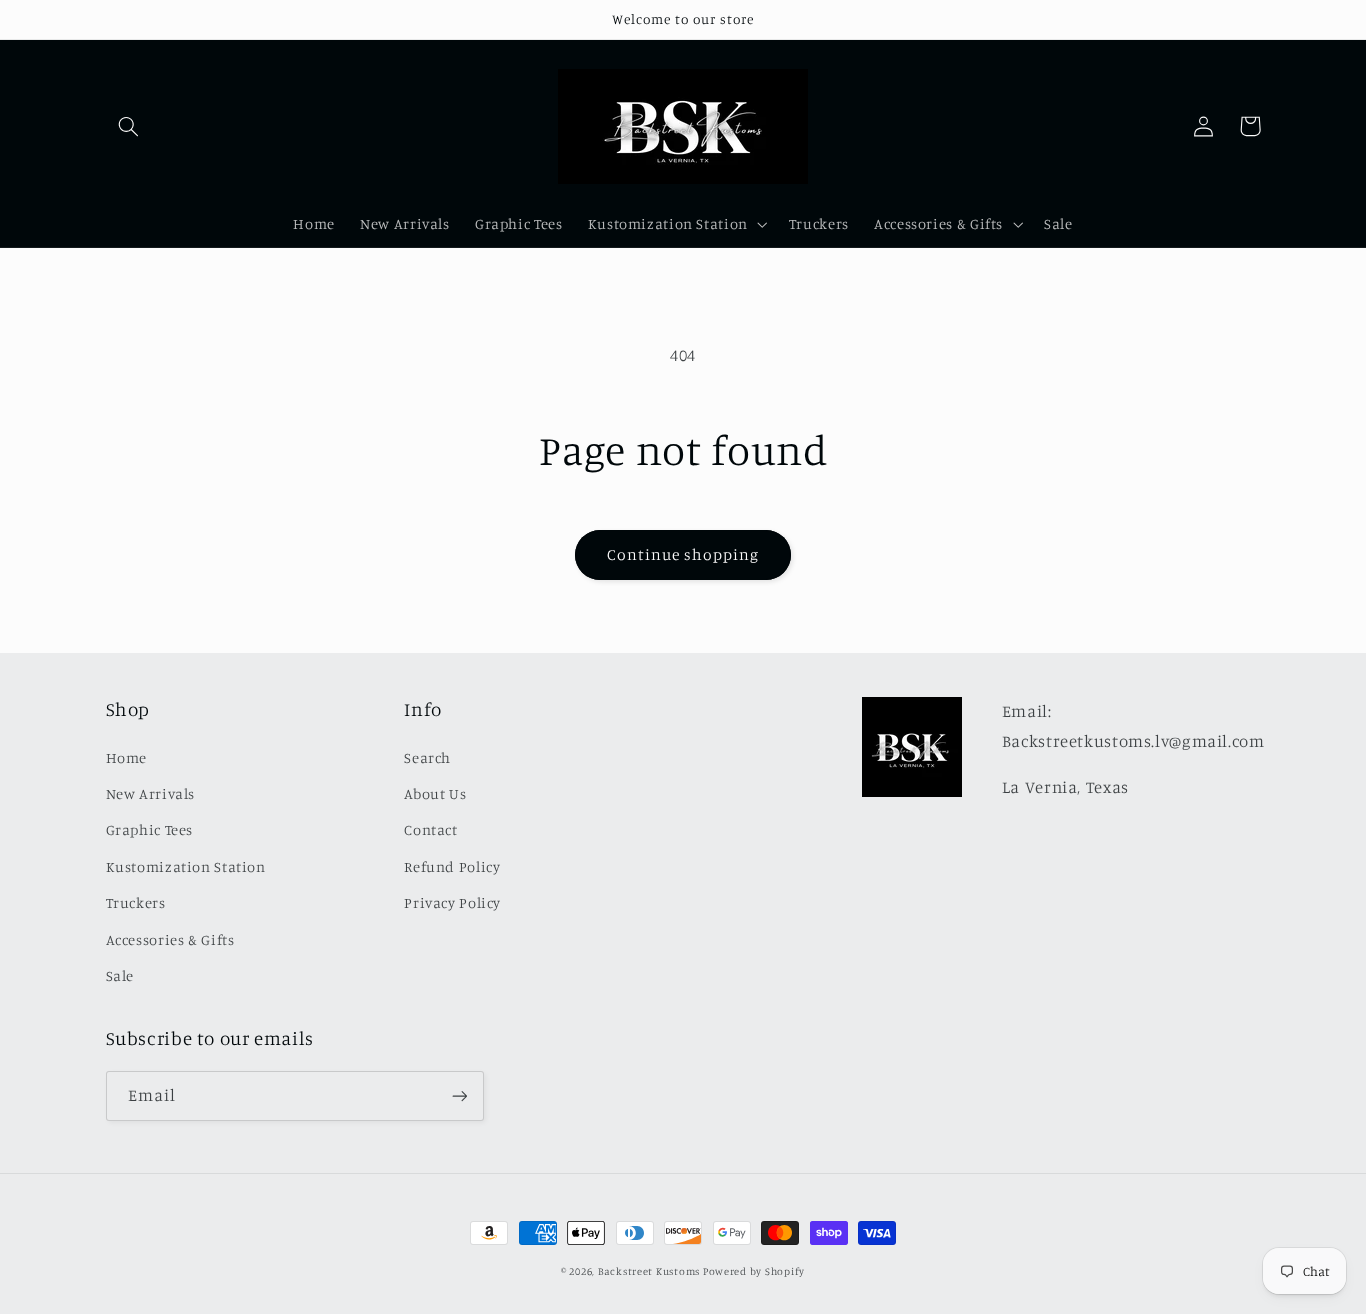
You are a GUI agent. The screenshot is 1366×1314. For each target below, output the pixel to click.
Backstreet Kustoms (650, 1271)
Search (427, 757)
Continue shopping (683, 554)
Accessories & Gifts (170, 939)
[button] (129, 126)
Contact (430, 829)
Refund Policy (452, 866)
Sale (120, 975)
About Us (435, 793)
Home (127, 757)
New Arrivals (151, 793)
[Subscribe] (459, 1095)
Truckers (136, 902)
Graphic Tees (150, 829)
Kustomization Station (186, 866)
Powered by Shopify (754, 1271)
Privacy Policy (452, 902)
